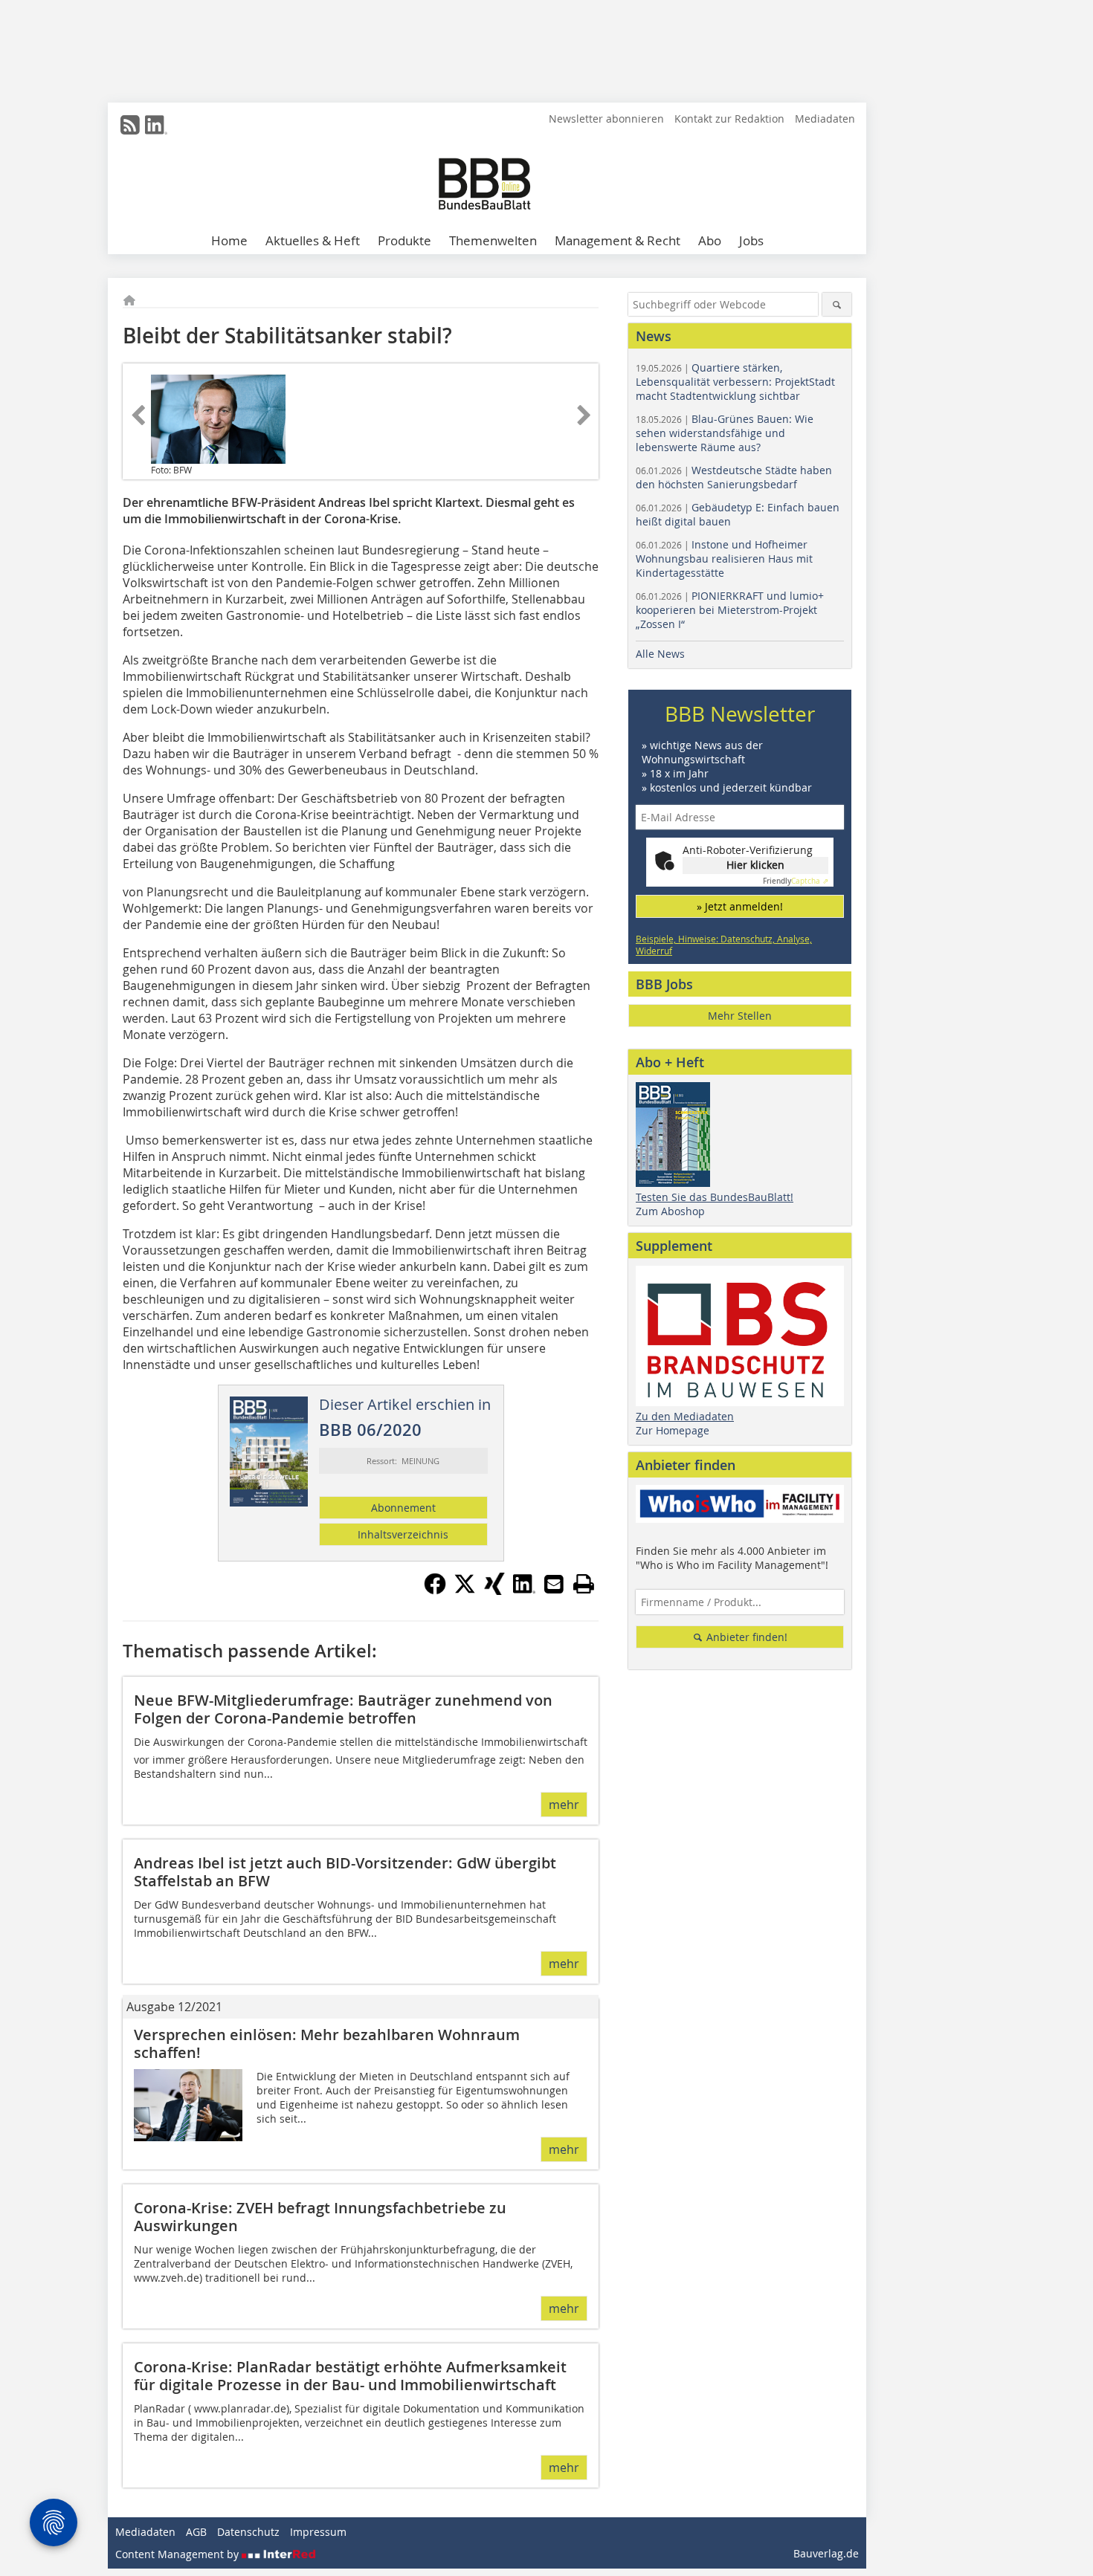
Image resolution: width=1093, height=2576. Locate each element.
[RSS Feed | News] (130, 125)
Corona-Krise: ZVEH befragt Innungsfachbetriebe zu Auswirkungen (320, 2217)
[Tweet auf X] (465, 1590)
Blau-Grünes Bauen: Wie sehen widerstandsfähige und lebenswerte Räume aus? (725, 433)
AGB (196, 2532)
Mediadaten (825, 119)
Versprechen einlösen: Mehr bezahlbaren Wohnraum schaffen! (327, 2043)
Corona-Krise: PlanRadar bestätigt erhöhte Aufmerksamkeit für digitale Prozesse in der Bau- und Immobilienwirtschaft (350, 2376)
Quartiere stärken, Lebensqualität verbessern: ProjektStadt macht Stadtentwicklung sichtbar (735, 382)
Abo (710, 240)
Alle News (660, 654)
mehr (564, 1805)
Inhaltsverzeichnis (403, 1534)
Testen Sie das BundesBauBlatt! (715, 1197)
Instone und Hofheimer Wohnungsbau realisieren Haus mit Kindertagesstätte (724, 559)
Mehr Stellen (740, 1016)
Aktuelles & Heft (313, 240)
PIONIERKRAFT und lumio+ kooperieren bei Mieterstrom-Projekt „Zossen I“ (730, 610)
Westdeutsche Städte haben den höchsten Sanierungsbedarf (734, 477)
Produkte (404, 240)
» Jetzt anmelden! (740, 906)
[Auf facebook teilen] (435, 1590)
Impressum (318, 2532)
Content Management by (178, 2554)
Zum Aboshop (670, 1211)
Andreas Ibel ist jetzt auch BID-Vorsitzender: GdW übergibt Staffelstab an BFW (345, 1872)
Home (229, 240)
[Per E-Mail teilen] (554, 1584)
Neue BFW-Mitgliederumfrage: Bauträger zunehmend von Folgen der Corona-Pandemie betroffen (343, 1709)
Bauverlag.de (826, 2553)
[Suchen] (837, 304)
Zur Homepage (673, 1430)
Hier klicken (755, 865)
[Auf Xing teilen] (494, 1590)
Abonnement (403, 1508)
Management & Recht (618, 240)
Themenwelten (493, 240)
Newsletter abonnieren (606, 119)
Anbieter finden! (745, 1637)
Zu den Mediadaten (685, 1416)
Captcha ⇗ (796, 881)
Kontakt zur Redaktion (729, 119)
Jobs (751, 240)
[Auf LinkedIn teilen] (524, 1590)
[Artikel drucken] (584, 1584)
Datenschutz (248, 2532)
